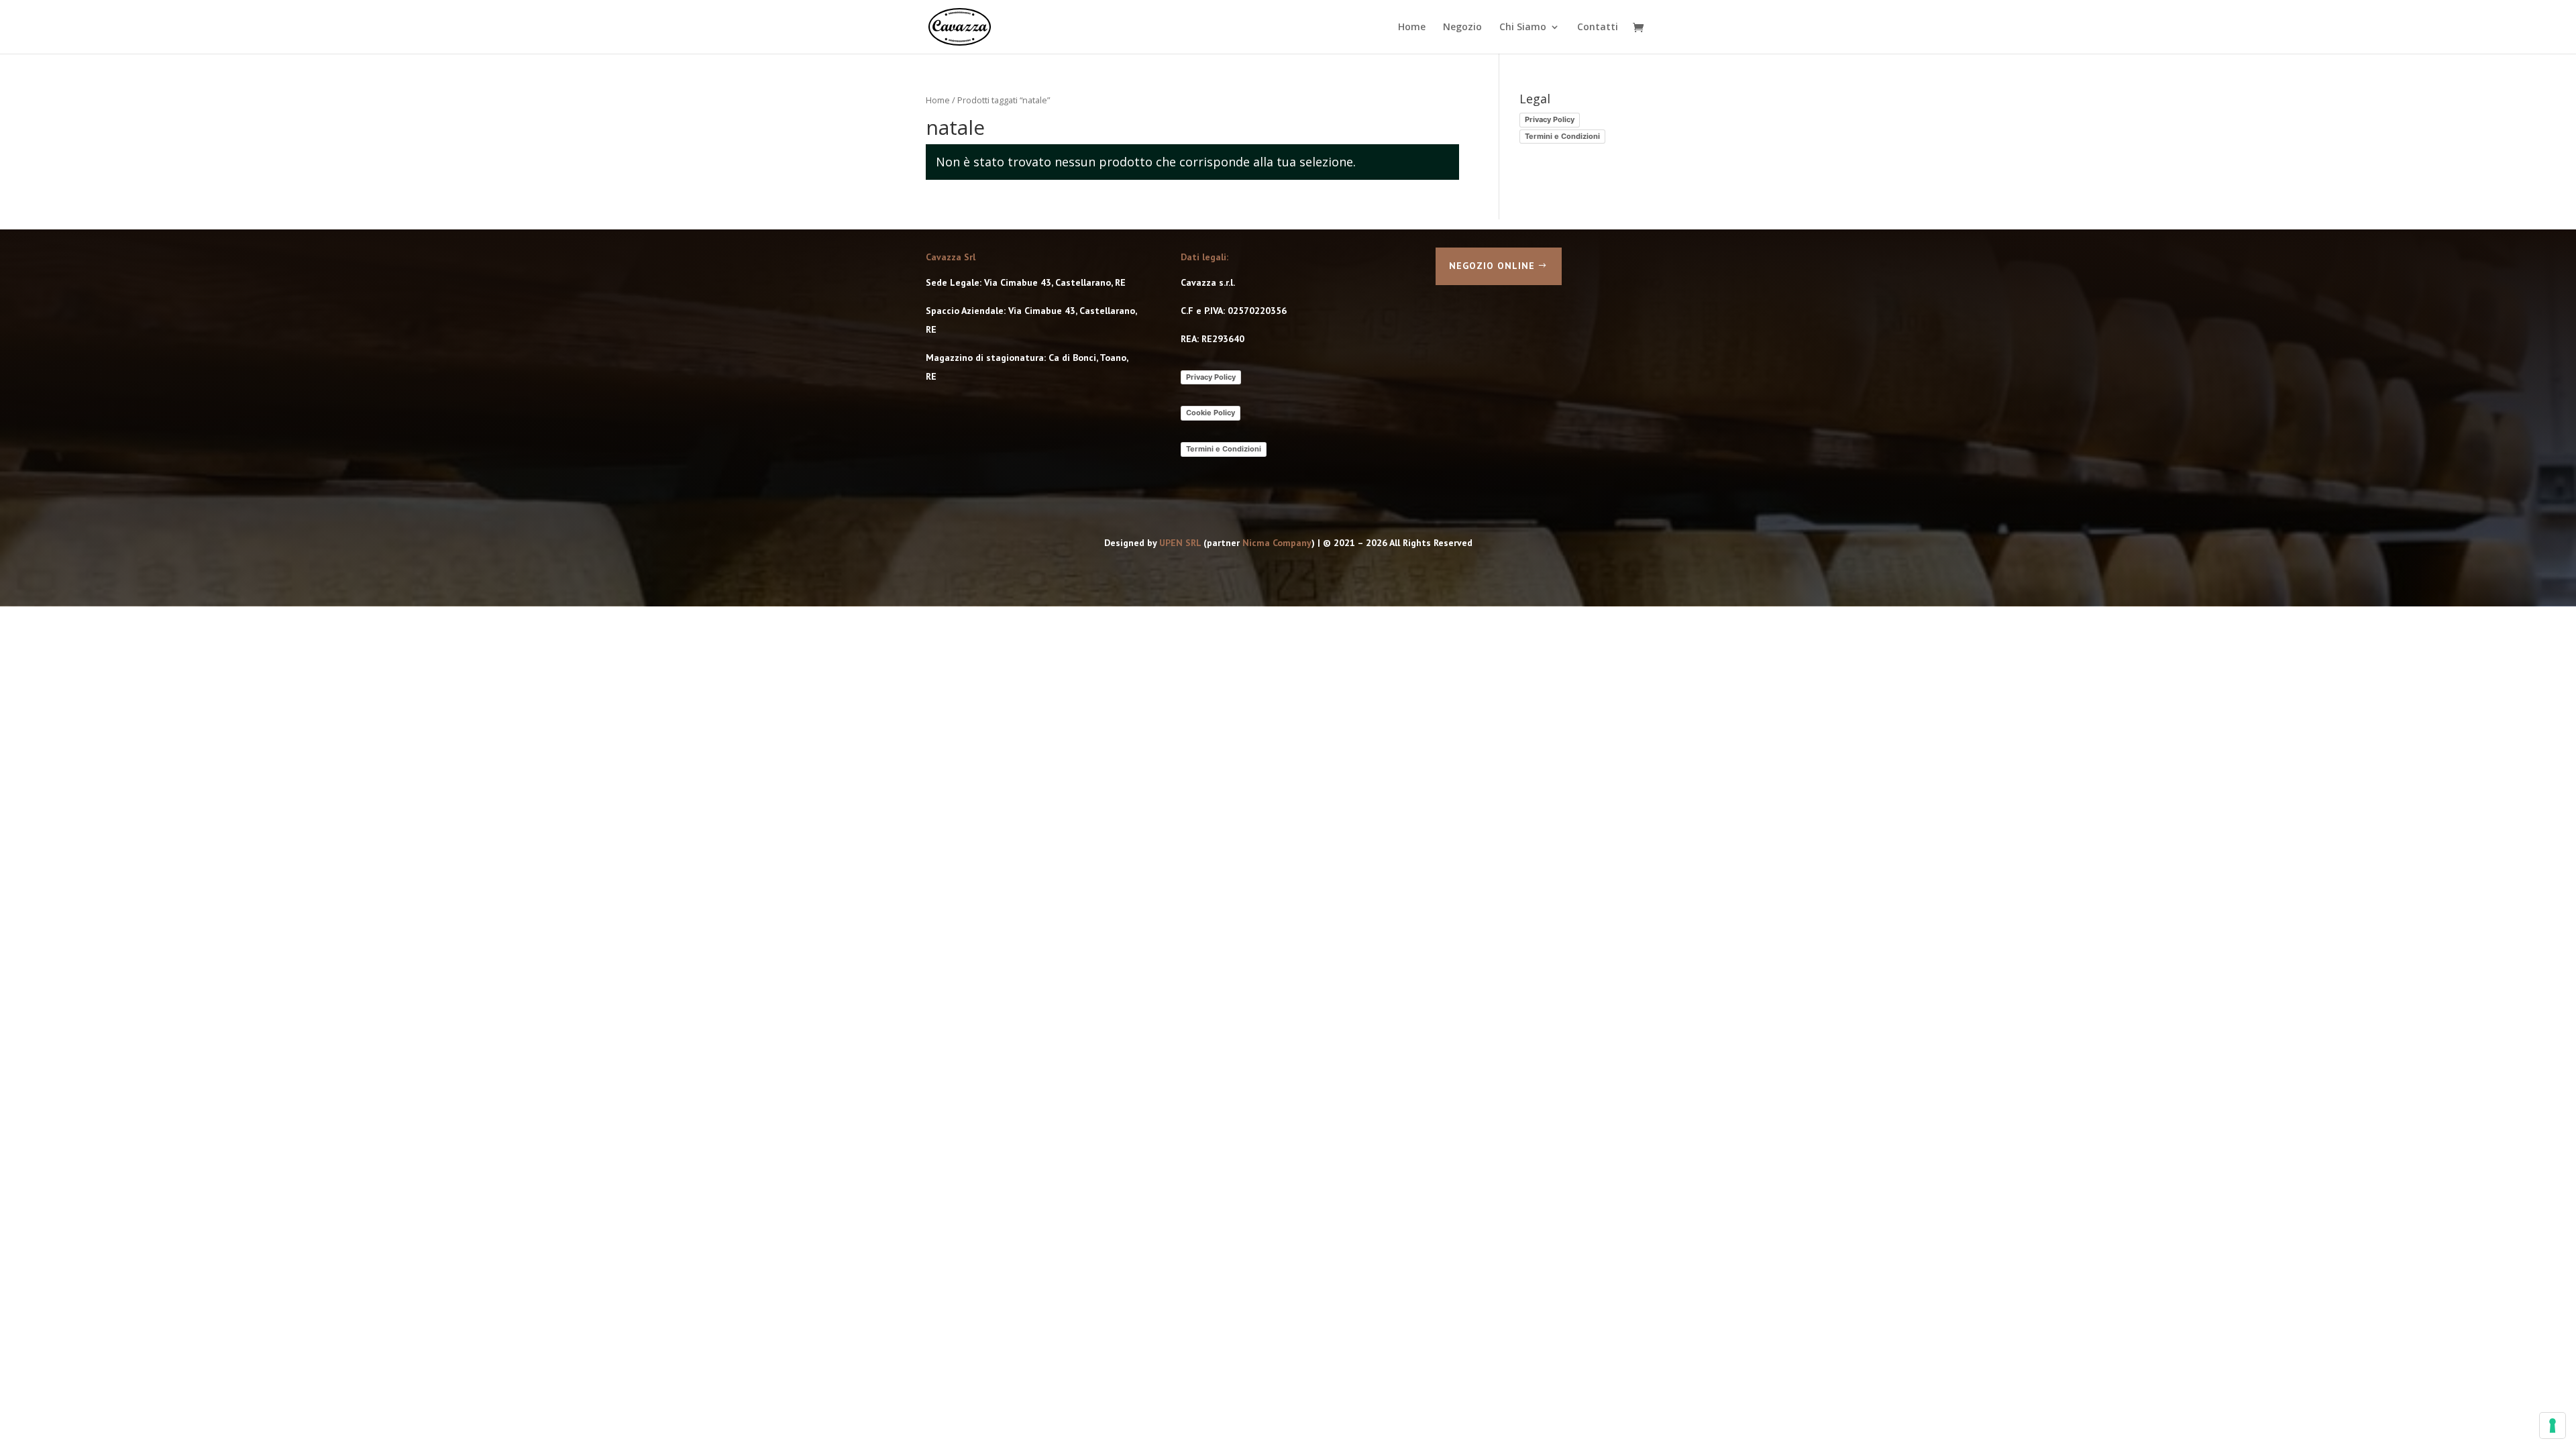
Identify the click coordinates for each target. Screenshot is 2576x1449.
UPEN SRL (1180, 543)
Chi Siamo (1523, 28)
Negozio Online (1492, 266)
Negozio (1462, 28)
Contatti (1598, 28)
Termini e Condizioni (1562, 136)
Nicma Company (1277, 543)
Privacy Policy (1550, 119)
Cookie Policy (1211, 413)
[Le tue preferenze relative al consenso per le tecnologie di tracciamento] (2553, 1426)
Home (1412, 28)
